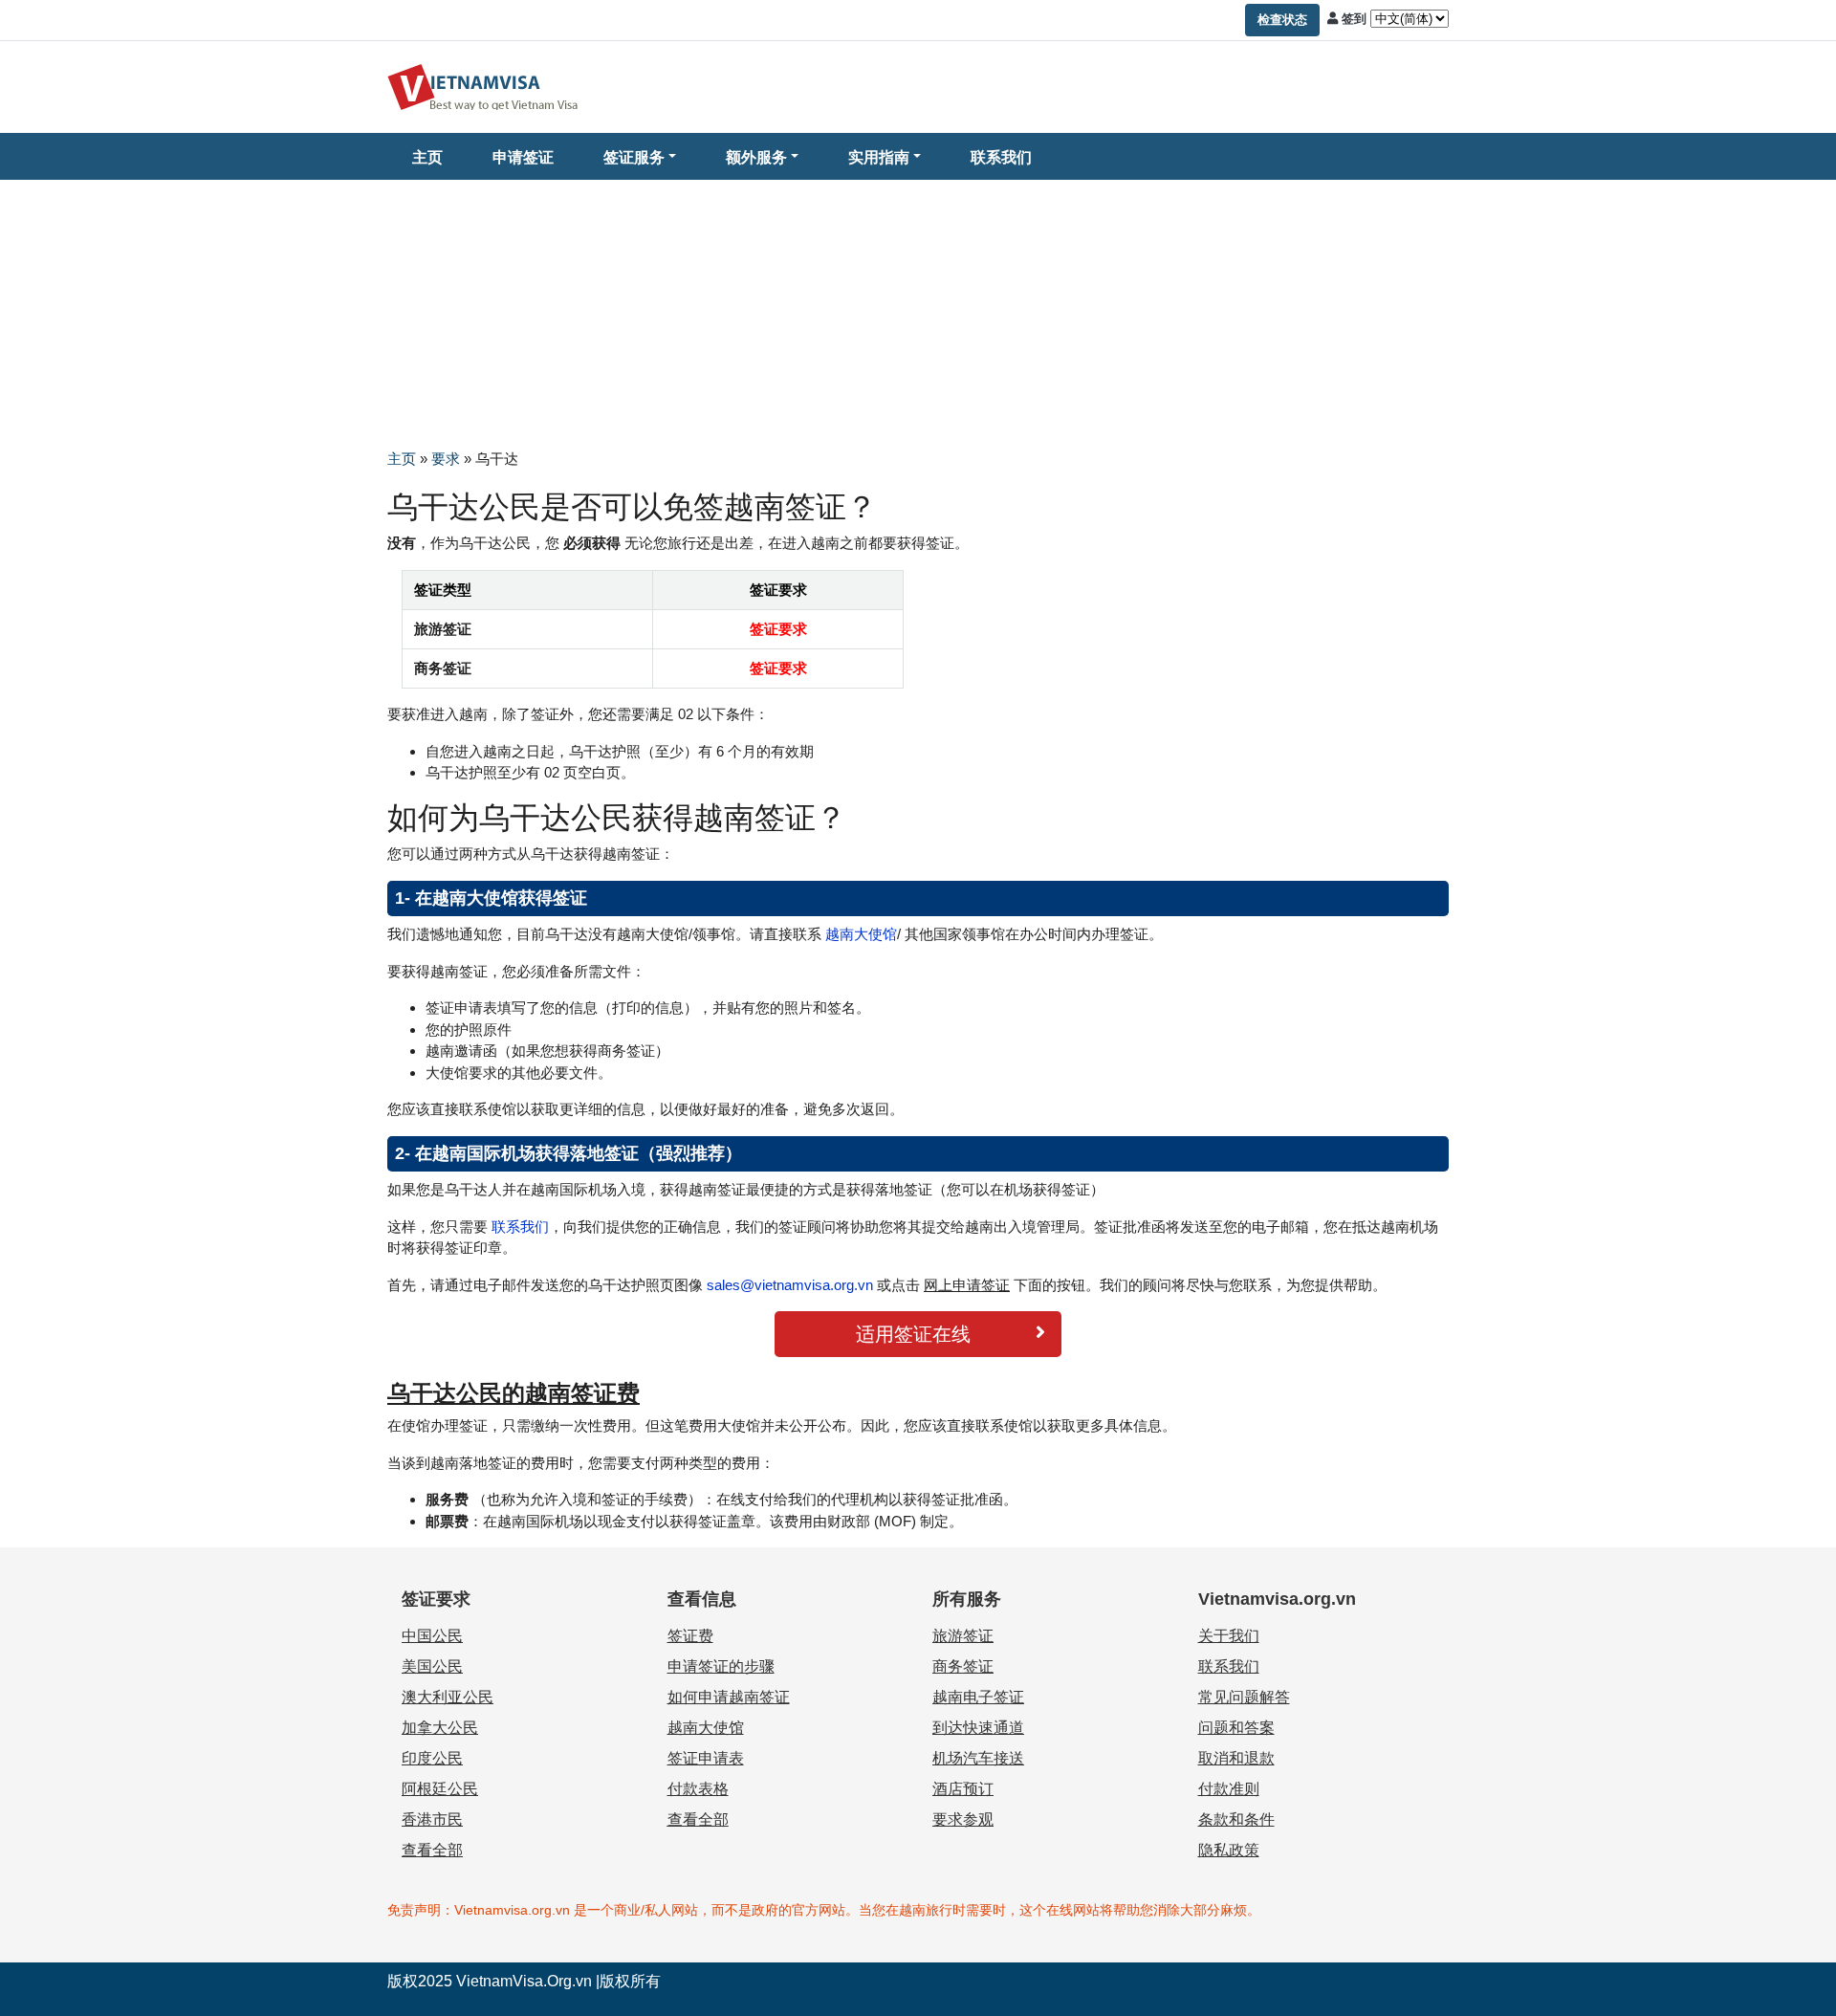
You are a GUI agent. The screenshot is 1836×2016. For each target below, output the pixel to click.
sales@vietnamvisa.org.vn (790, 1285)
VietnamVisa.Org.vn (524, 1981)
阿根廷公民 (440, 1789)
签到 (1354, 19)
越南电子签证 (978, 1697)
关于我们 (1229, 1636)
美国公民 (432, 1666)
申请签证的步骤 (721, 1666)
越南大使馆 (859, 934)
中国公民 (432, 1636)
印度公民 (432, 1758)
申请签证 (523, 157)
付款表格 (698, 1789)
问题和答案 (1236, 1728)
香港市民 (432, 1819)
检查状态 (1282, 20)
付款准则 (1229, 1789)
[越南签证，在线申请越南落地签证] (483, 86)
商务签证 (963, 1666)
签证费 (690, 1636)
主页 (427, 157)
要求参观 (963, 1819)
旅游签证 (963, 1636)
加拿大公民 (440, 1728)
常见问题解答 (1244, 1697)
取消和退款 (1236, 1758)
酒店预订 (963, 1789)
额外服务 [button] (756, 157)
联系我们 (1001, 157)
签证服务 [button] (634, 157)
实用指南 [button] (879, 157)
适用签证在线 (913, 1334)
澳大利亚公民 (448, 1697)
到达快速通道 (978, 1728)
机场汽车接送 (978, 1758)
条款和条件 (1236, 1819)
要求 (446, 459)
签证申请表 (706, 1758)
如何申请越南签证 (729, 1697)
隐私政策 (1229, 1850)
